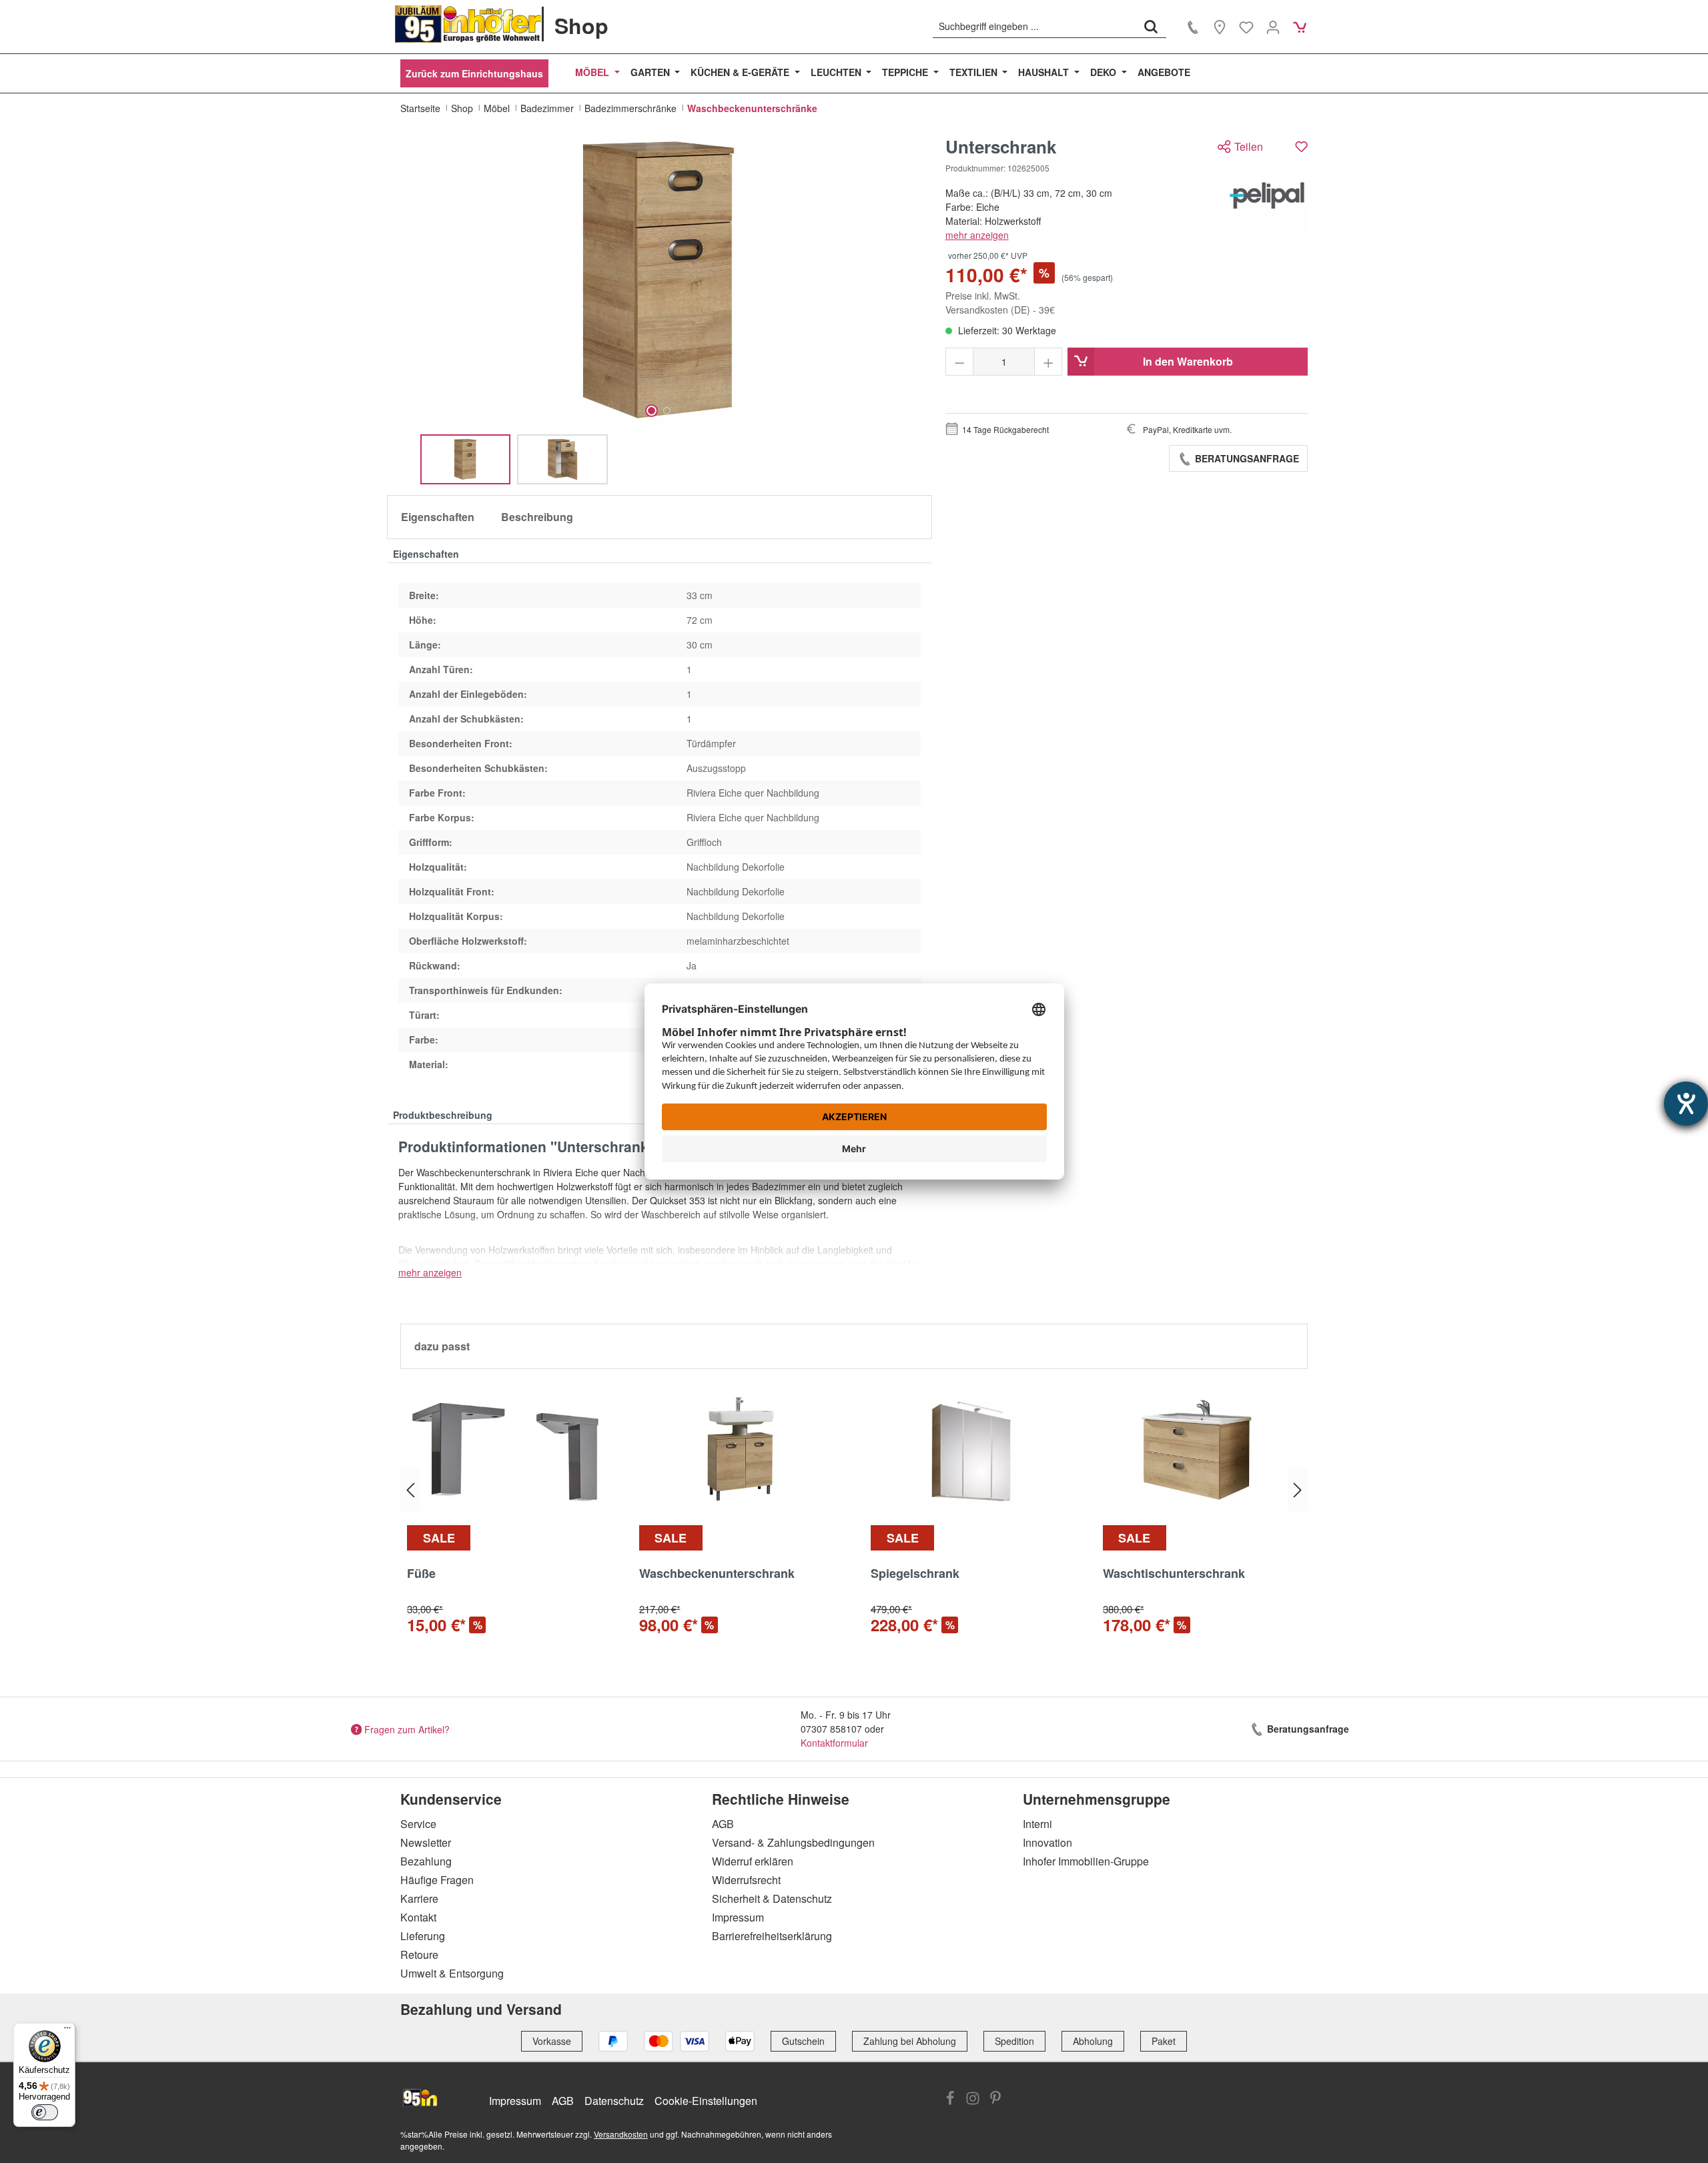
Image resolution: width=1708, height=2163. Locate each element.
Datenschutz (614, 2101)
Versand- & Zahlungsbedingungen (793, 1842)
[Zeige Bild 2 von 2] (667, 411)
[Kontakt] (1193, 27)
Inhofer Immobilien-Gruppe (1086, 1861)
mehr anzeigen (977, 235)
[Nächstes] (1298, 1490)
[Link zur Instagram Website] (973, 2100)
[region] (660, 311)
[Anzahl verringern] (960, 362)
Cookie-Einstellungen (706, 2101)
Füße (421, 1574)
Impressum (738, 1917)
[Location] (1220, 27)
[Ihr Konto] (1273, 27)
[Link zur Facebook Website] (950, 2100)
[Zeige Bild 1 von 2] (652, 411)
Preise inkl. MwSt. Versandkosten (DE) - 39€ (1000, 303)
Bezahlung (426, 1861)
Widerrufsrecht (746, 1880)
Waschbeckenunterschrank (717, 1574)
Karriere (419, 1898)
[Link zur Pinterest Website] (995, 2100)
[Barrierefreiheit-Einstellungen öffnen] (1686, 1104)
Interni (1037, 1824)
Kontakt (418, 1917)
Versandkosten (621, 2134)
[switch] (45, 2112)
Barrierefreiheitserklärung (772, 1936)
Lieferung (423, 1936)
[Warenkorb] (1300, 27)
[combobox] (1034, 26)
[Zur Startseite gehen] (468, 24)
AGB (723, 1824)
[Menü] (67, 2031)
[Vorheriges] (410, 1490)
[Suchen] (1151, 26)
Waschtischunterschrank (1174, 1574)
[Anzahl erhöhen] (1048, 362)
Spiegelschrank (915, 1574)
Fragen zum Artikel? (407, 1729)
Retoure (419, 1955)
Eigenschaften (438, 517)
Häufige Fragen (437, 1880)
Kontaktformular (834, 1743)
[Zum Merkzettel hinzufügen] (1301, 146)
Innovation (1047, 1842)
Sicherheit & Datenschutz (772, 1898)
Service (418, 1824)
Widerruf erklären (753, 1861)
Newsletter (426, 1842)
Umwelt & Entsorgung (452, 1973)
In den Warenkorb (1188, 361)
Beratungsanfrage (1246, 458)
